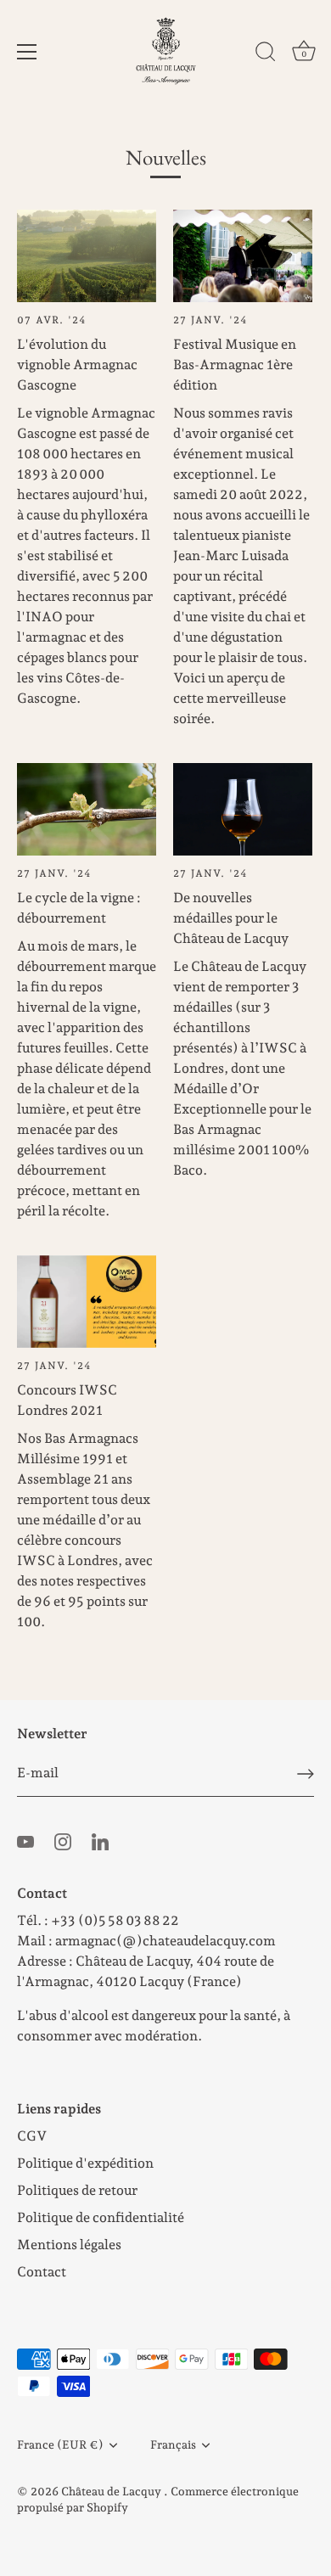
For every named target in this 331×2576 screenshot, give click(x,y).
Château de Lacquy (112, 2491)
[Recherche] (266, 54)
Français (173, 2444)
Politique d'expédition (85, 2163)
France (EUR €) (60, 2444)
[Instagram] (63, 1841)
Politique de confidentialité (101, 2217)
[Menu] (27, 52)
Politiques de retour (77, 2190)
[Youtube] (25, 1841)
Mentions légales (69, 2245)
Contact (42, 2272)
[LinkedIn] (100, 1841)
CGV (32, 2136)
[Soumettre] (306, 1774)
